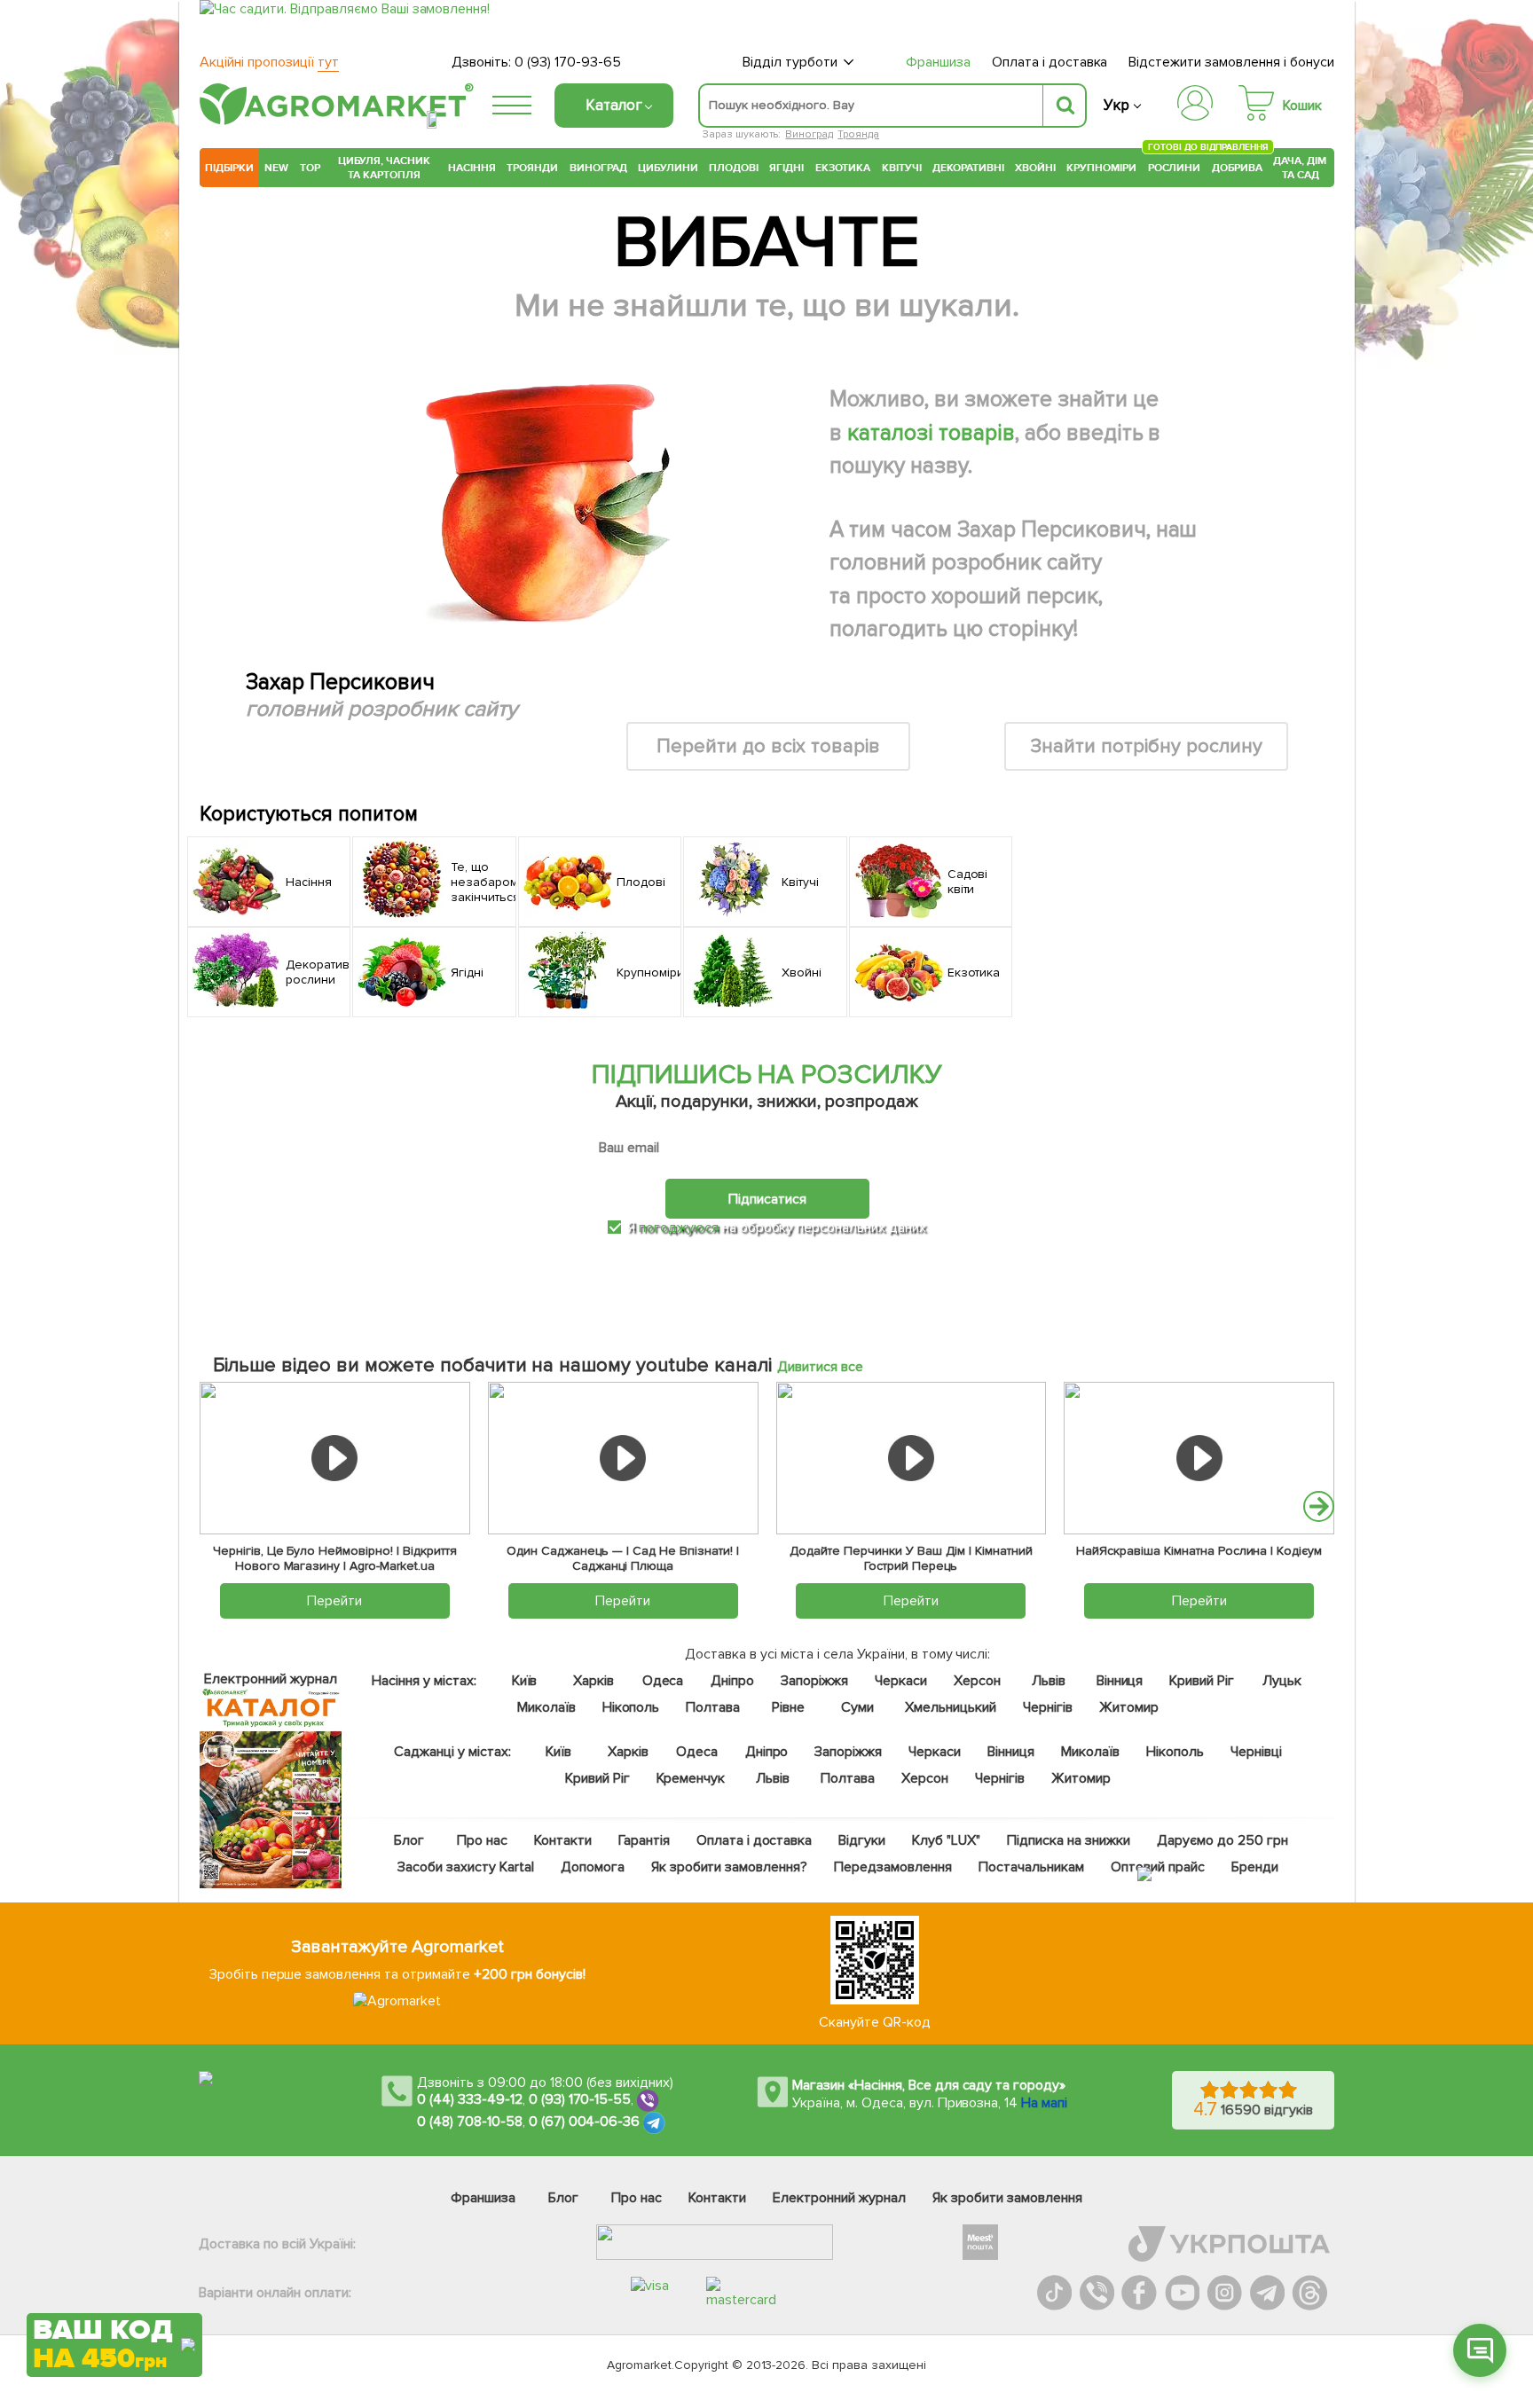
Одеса (663, 1681)
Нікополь (631, 1707)
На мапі (1044, 2103)
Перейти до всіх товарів (768, 746)
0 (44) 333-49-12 (470, 2099)
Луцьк (1283, 1681)
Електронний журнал (839, 2198)
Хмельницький (951, 1707)
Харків (594, 1681)
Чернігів (1048, 1707)
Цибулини (668, 168)
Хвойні (1035, 168)
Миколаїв (546, 1707)
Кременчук (691, 1778)
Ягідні (786, 168)
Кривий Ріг (1203, 1681)
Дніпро (732, 1681)
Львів (1049, 1681)
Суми (857, 1707)
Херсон (977, 1681)
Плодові (734, 168)
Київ (525, 1681)
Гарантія (644, 1840)
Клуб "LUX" (946, 1840)
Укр (1116, 105)
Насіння (472, 168)
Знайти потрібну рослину (1146, 746)
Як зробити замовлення (1007, 2198)
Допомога (593, 1867)
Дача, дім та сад (1301, 168)
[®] (333, 122)
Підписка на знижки (1069, 1840)
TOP (310, 168)
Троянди (532, 168)
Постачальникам (1031, 1867)
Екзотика (843, 168)
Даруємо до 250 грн (1222, 1840)
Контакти (563, 1840)
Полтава (714, 1707)
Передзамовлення (893, 1867)
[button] (1319, 1506)
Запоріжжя (814, 1681)
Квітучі (902, 168)
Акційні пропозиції (269, 62)
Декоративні (968, 168)
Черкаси (901, 1681)
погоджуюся (680, 1228)
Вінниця (1120, 1681)
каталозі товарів (931, 433)
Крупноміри (1101, 168)
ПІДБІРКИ (229, 168)
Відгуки (863, 1840)
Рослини (1175, 165)
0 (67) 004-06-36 (585, 2122)
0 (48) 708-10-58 (470, 2122)
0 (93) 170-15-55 (580, 2099)
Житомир (1129, 1707)
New (276, 168)
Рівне (788, 1707)
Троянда (858, 134)
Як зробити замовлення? (730, 1867)
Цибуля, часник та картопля (385, 168)
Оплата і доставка (1050, 62)
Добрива (1237, 168)
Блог (409, 1840)
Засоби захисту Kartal (466, 1867)
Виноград (809, 134)
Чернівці (1256, 1752)
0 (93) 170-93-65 (568, 62)
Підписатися (767, 1199)
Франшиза (938, 62)
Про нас (482, 1840)
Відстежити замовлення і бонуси (1231, 62)
